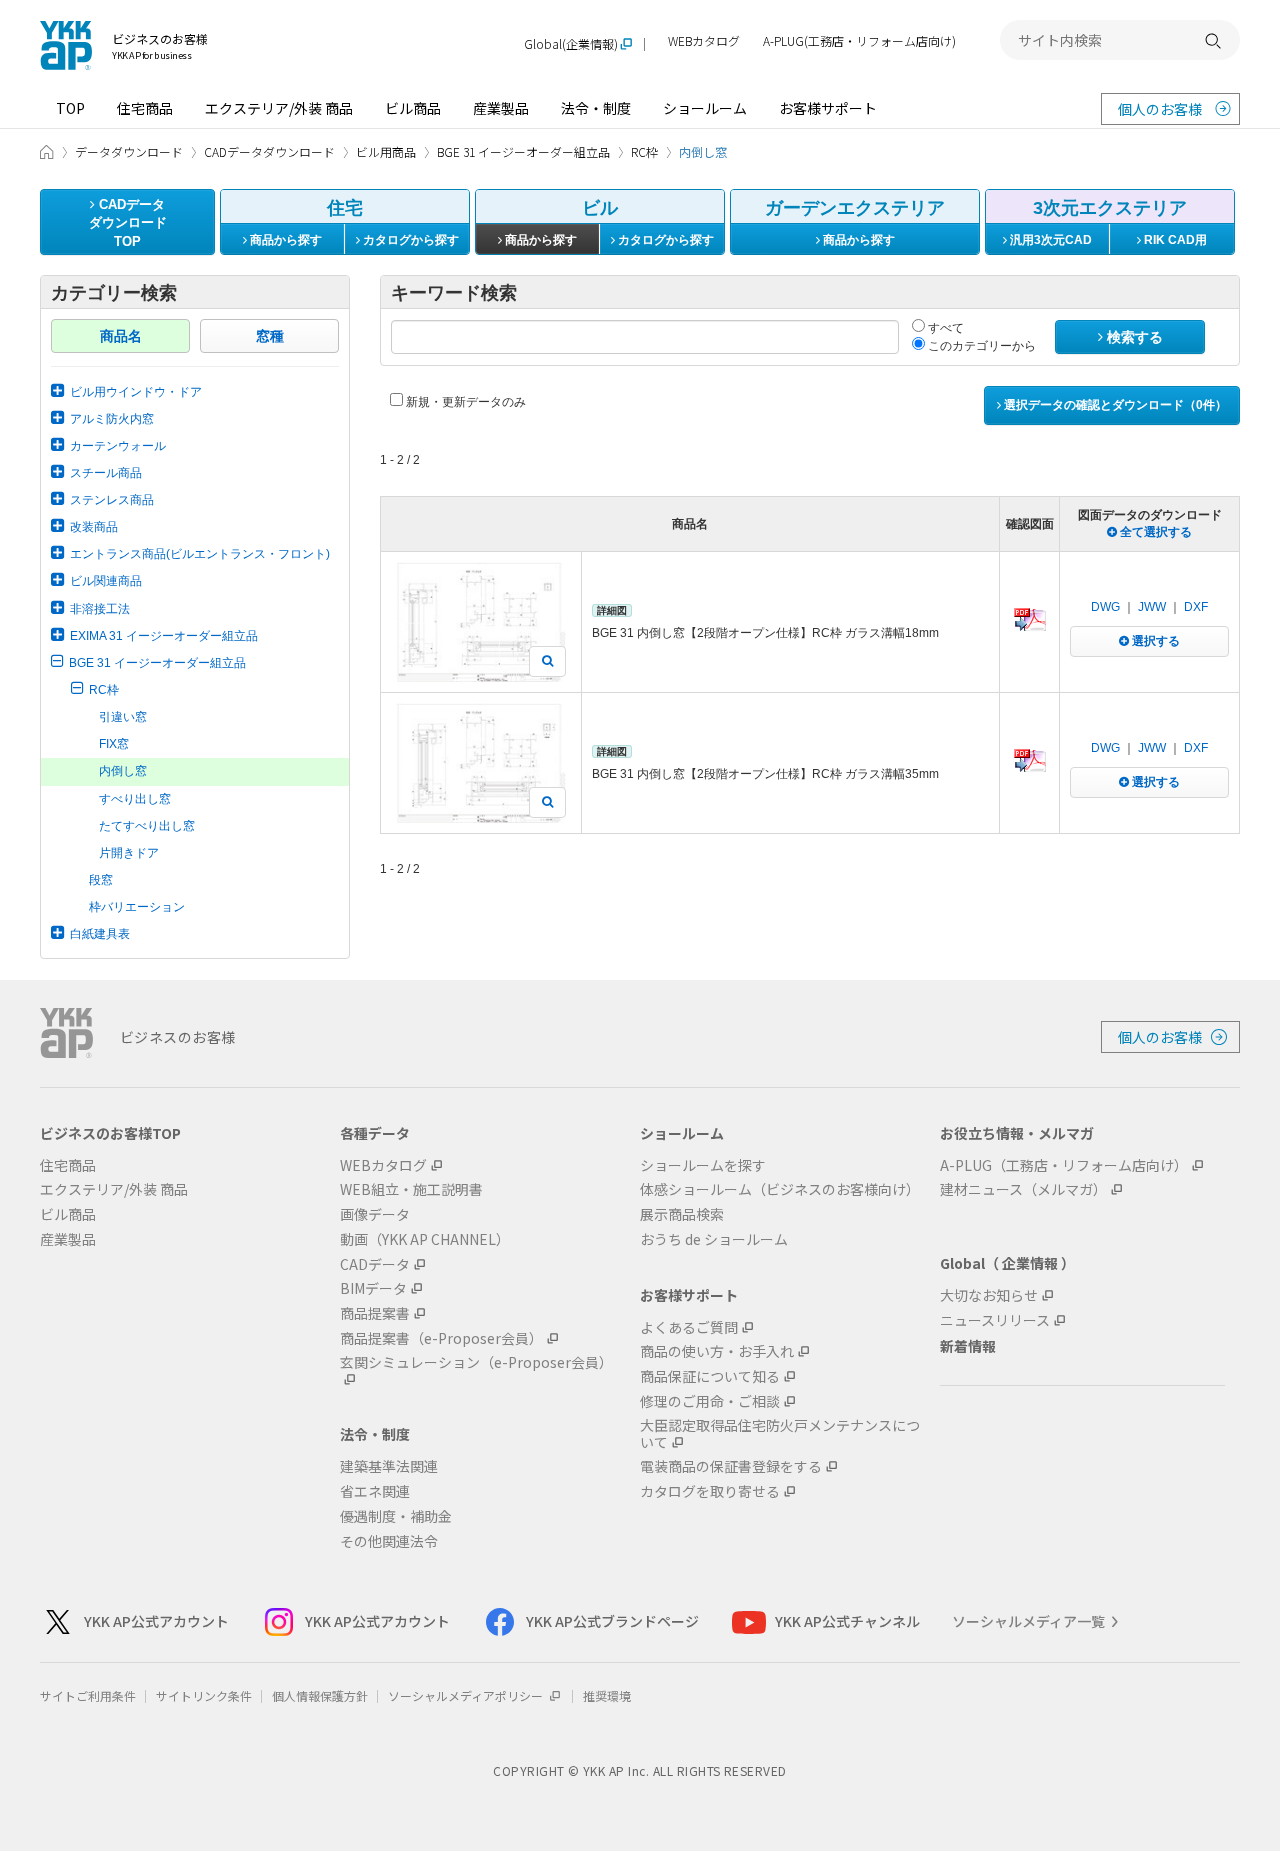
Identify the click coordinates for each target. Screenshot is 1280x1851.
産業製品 (501, 108)
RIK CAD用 (1174, 240)
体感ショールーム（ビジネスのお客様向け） (780, 1189)
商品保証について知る (710, 1376)
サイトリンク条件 (204, 1695)
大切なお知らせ (989, 1295)
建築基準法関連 (389, 1466)
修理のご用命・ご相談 (710, 1401)
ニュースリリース (995, 1320)
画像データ (375, 1214)
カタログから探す (409, 240)
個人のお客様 (1160, 109)
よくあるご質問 (689, 1327)
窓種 (270, 336)
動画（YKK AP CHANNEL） (425, 1239)
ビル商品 (413, 108)
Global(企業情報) (571, 44)
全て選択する (1154, 532)
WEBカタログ (704, 41)
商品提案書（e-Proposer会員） (441, 1338)
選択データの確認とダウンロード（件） (1114, 405)
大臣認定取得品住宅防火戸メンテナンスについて (780, 1434)
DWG (1105, 607)
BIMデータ (373, 1288)
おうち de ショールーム (714, 1239)
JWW (1152, 607)
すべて (944, 328)
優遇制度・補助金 (396, 1516)
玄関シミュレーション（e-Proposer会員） (476, 1363)
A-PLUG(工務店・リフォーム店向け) (859, 41)
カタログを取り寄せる (710, 1491)
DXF (1196, 607)
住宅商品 (145, 108)
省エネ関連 (375, 1491)
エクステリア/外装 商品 (279, 108)
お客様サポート (828, 108)
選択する (1154, 641)
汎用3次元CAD (1049, 240)
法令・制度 (596, 108)
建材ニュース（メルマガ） (1023, 1189)
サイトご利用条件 (88, 1695)
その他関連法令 (389, 1541)
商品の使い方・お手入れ (717, 1351)
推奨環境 (607, 1695)
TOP (70, 108)
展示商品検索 (682, 1214)
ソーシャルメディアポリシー (467, 1695)
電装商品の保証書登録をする (731, 1466)
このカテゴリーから (980, 346)
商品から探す (284, 240)
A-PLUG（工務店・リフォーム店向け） (1064, 1165)
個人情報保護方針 (320, 1695)
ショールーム (705, 108)
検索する (1133, 337)
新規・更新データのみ (464, 402)
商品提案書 (375, 1313)
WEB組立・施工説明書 (411, 1189)
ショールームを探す (703, 1165)
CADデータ (375, 1264)
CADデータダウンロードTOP (128, 223)
